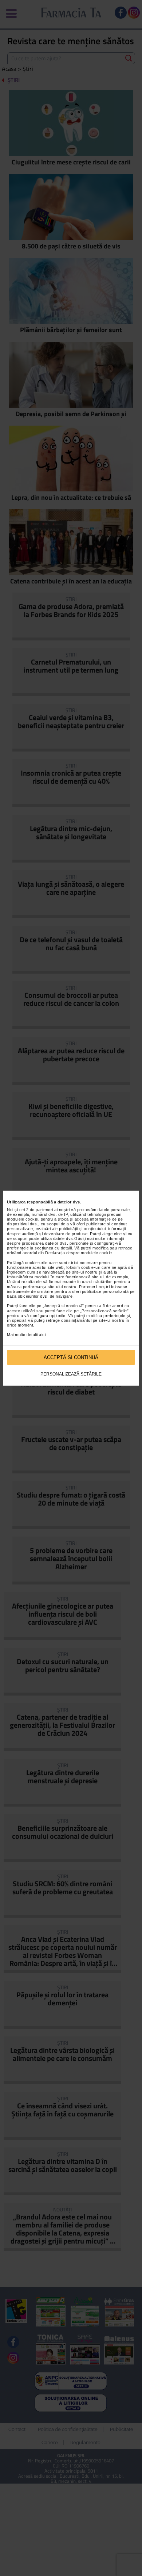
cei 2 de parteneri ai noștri (45, 1210)
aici (42, 1335)
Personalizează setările (71, 1374)
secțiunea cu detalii (53, 1248)
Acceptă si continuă (71, 1357)
